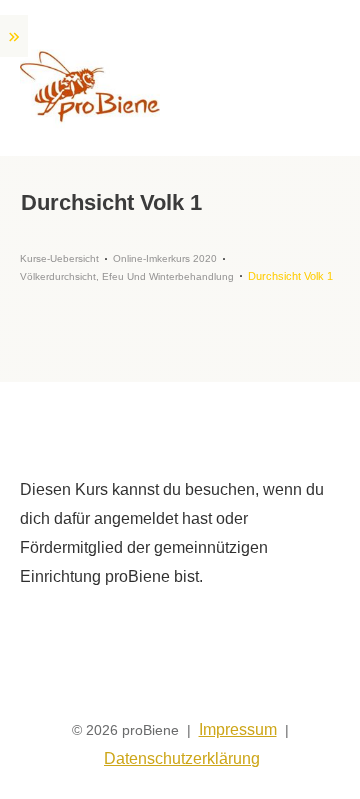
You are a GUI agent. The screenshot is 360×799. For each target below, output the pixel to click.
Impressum (238, 729)
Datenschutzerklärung (182, 758)
